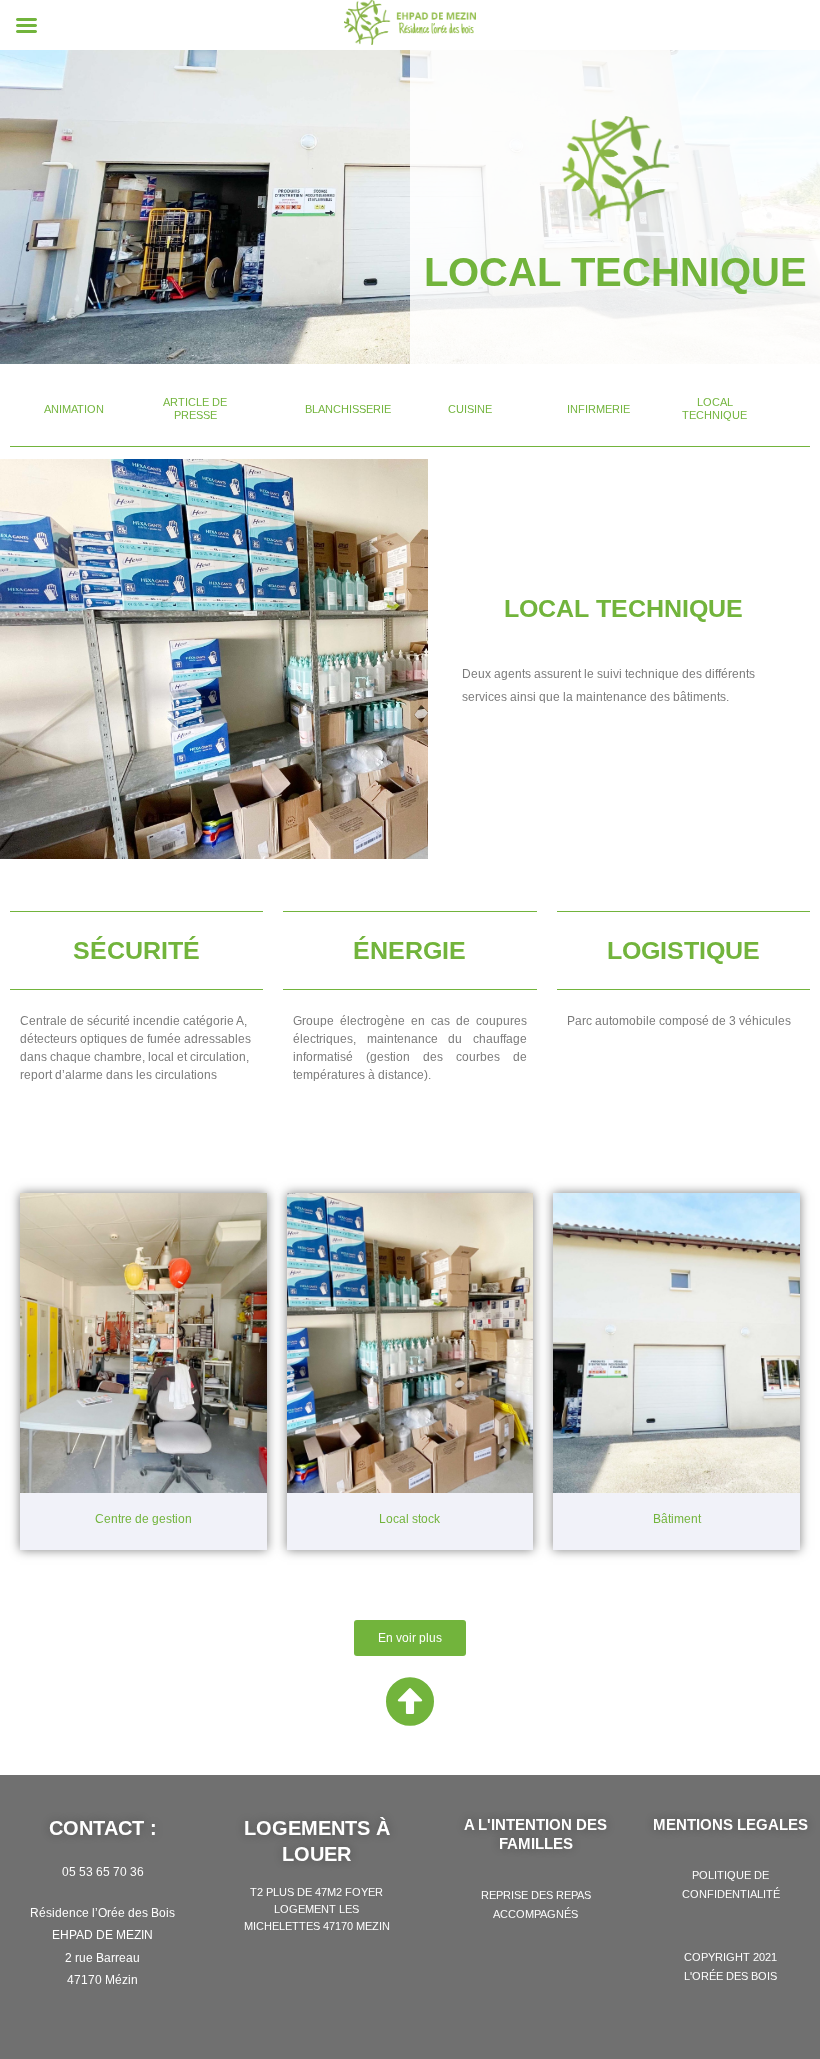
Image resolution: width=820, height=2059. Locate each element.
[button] (74, 409)
